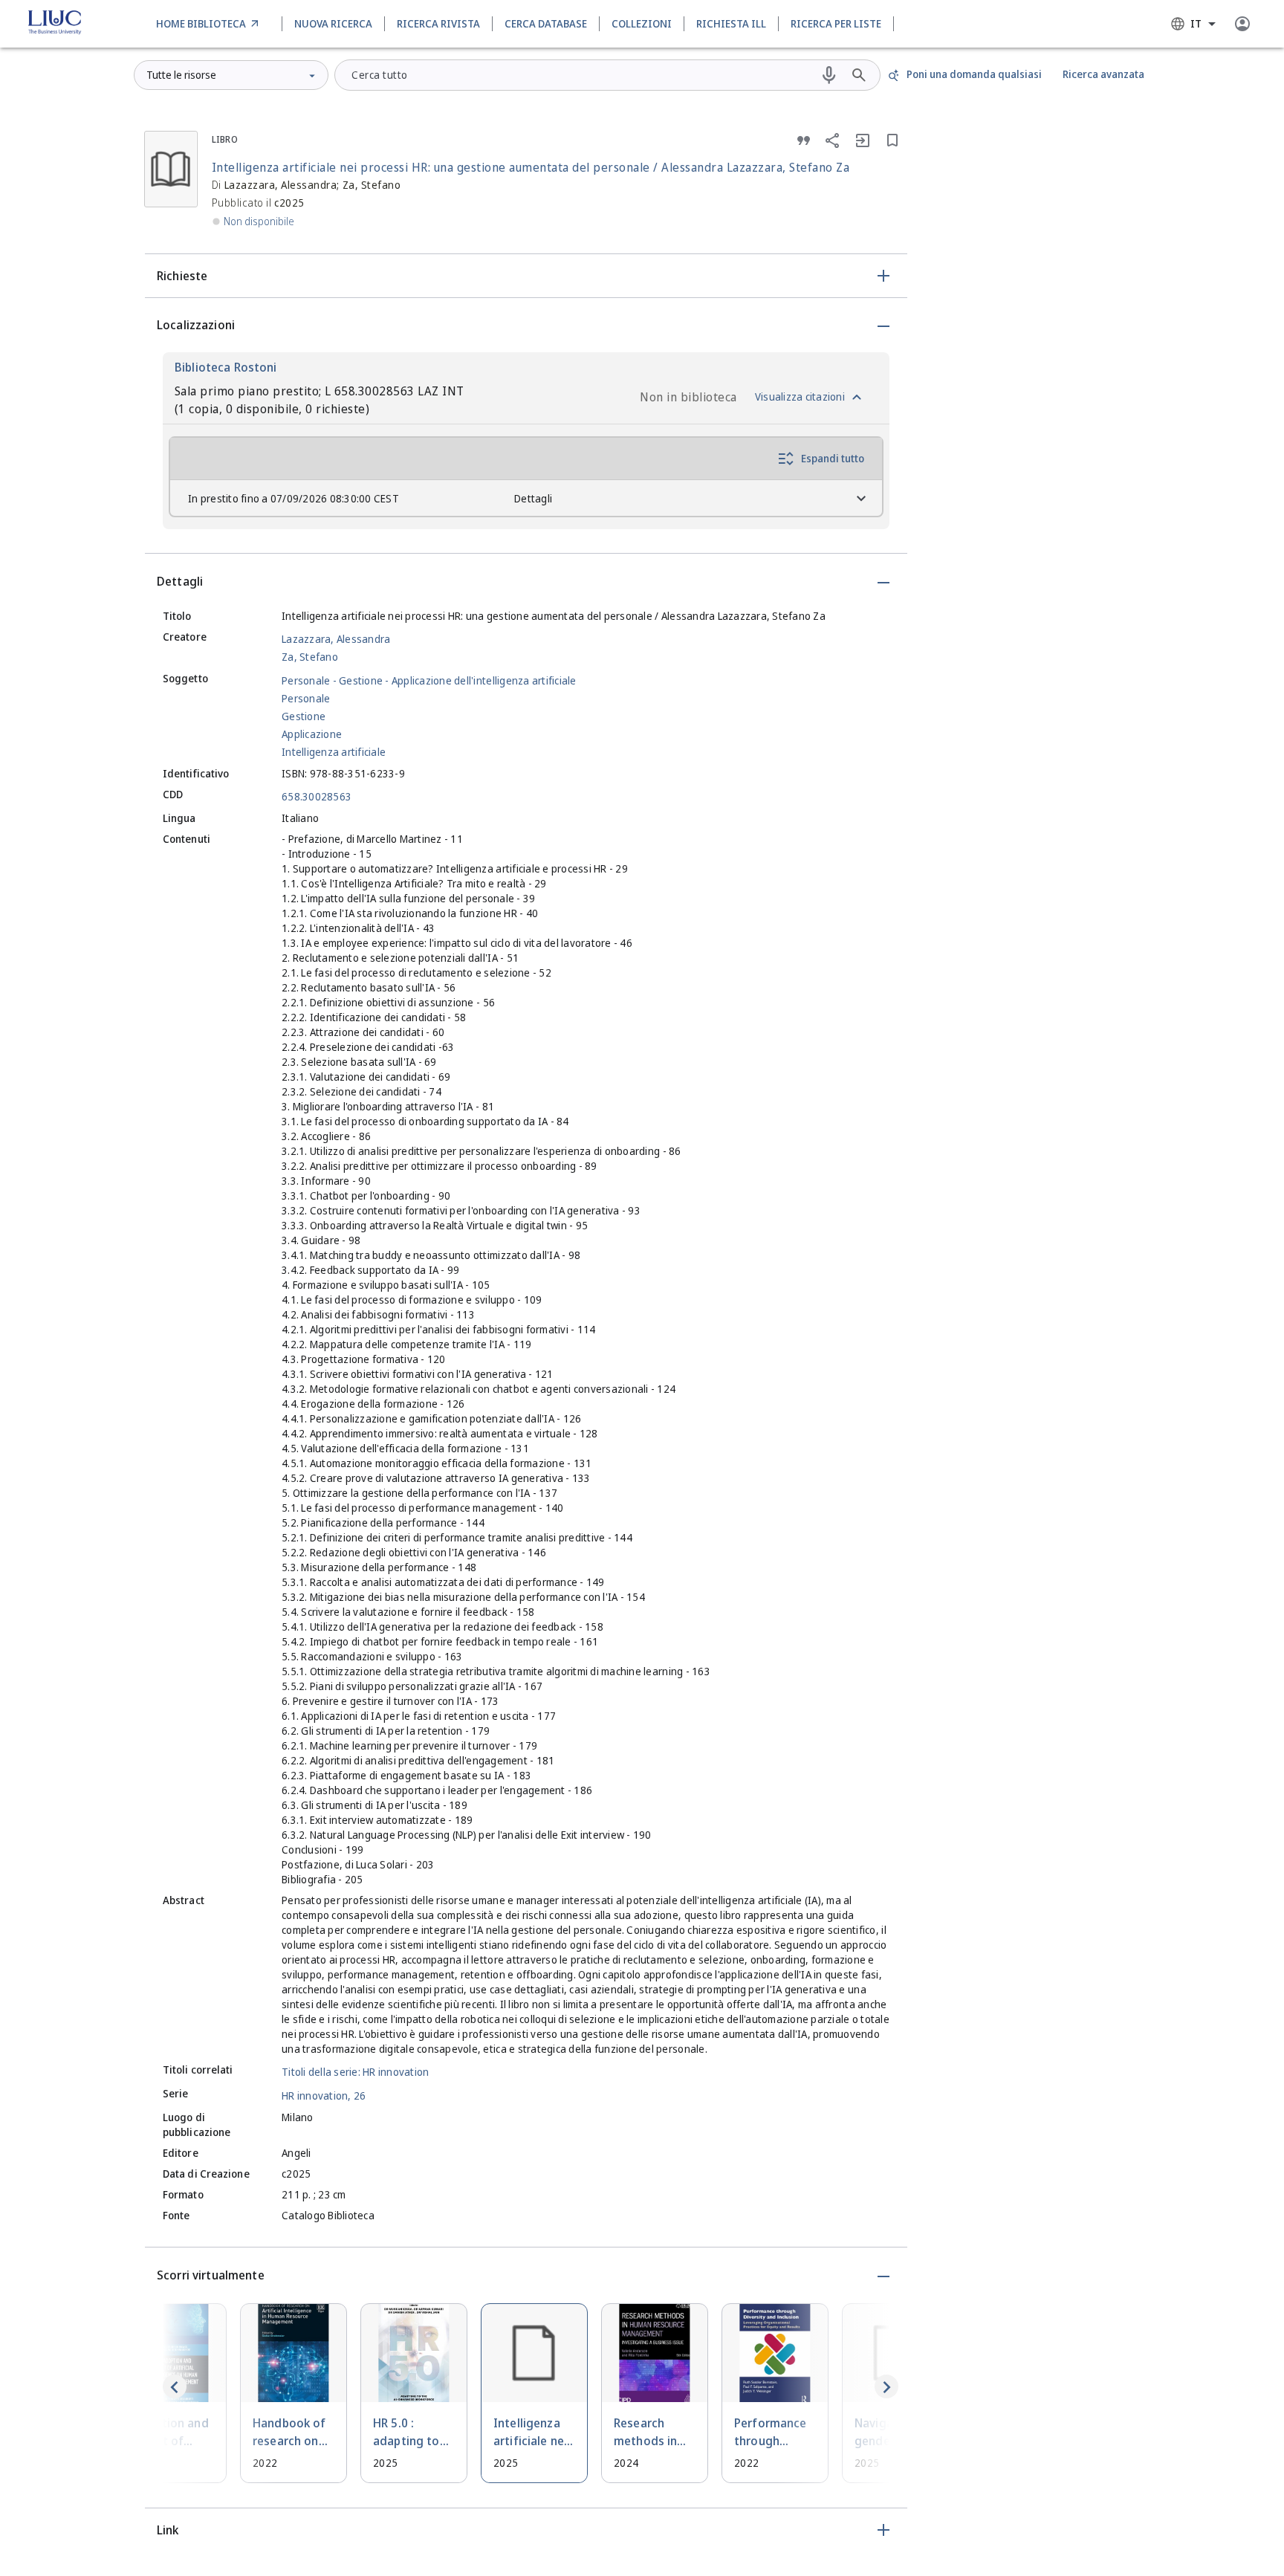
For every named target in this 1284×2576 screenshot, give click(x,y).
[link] (210, 24)
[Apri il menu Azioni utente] (1242, 24)
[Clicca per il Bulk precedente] (175, 2386)
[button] (526, 276)
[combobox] (1193, 24)
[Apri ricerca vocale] (829, 75)
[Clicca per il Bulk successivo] (886, 2386)
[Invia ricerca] (859, 75)
